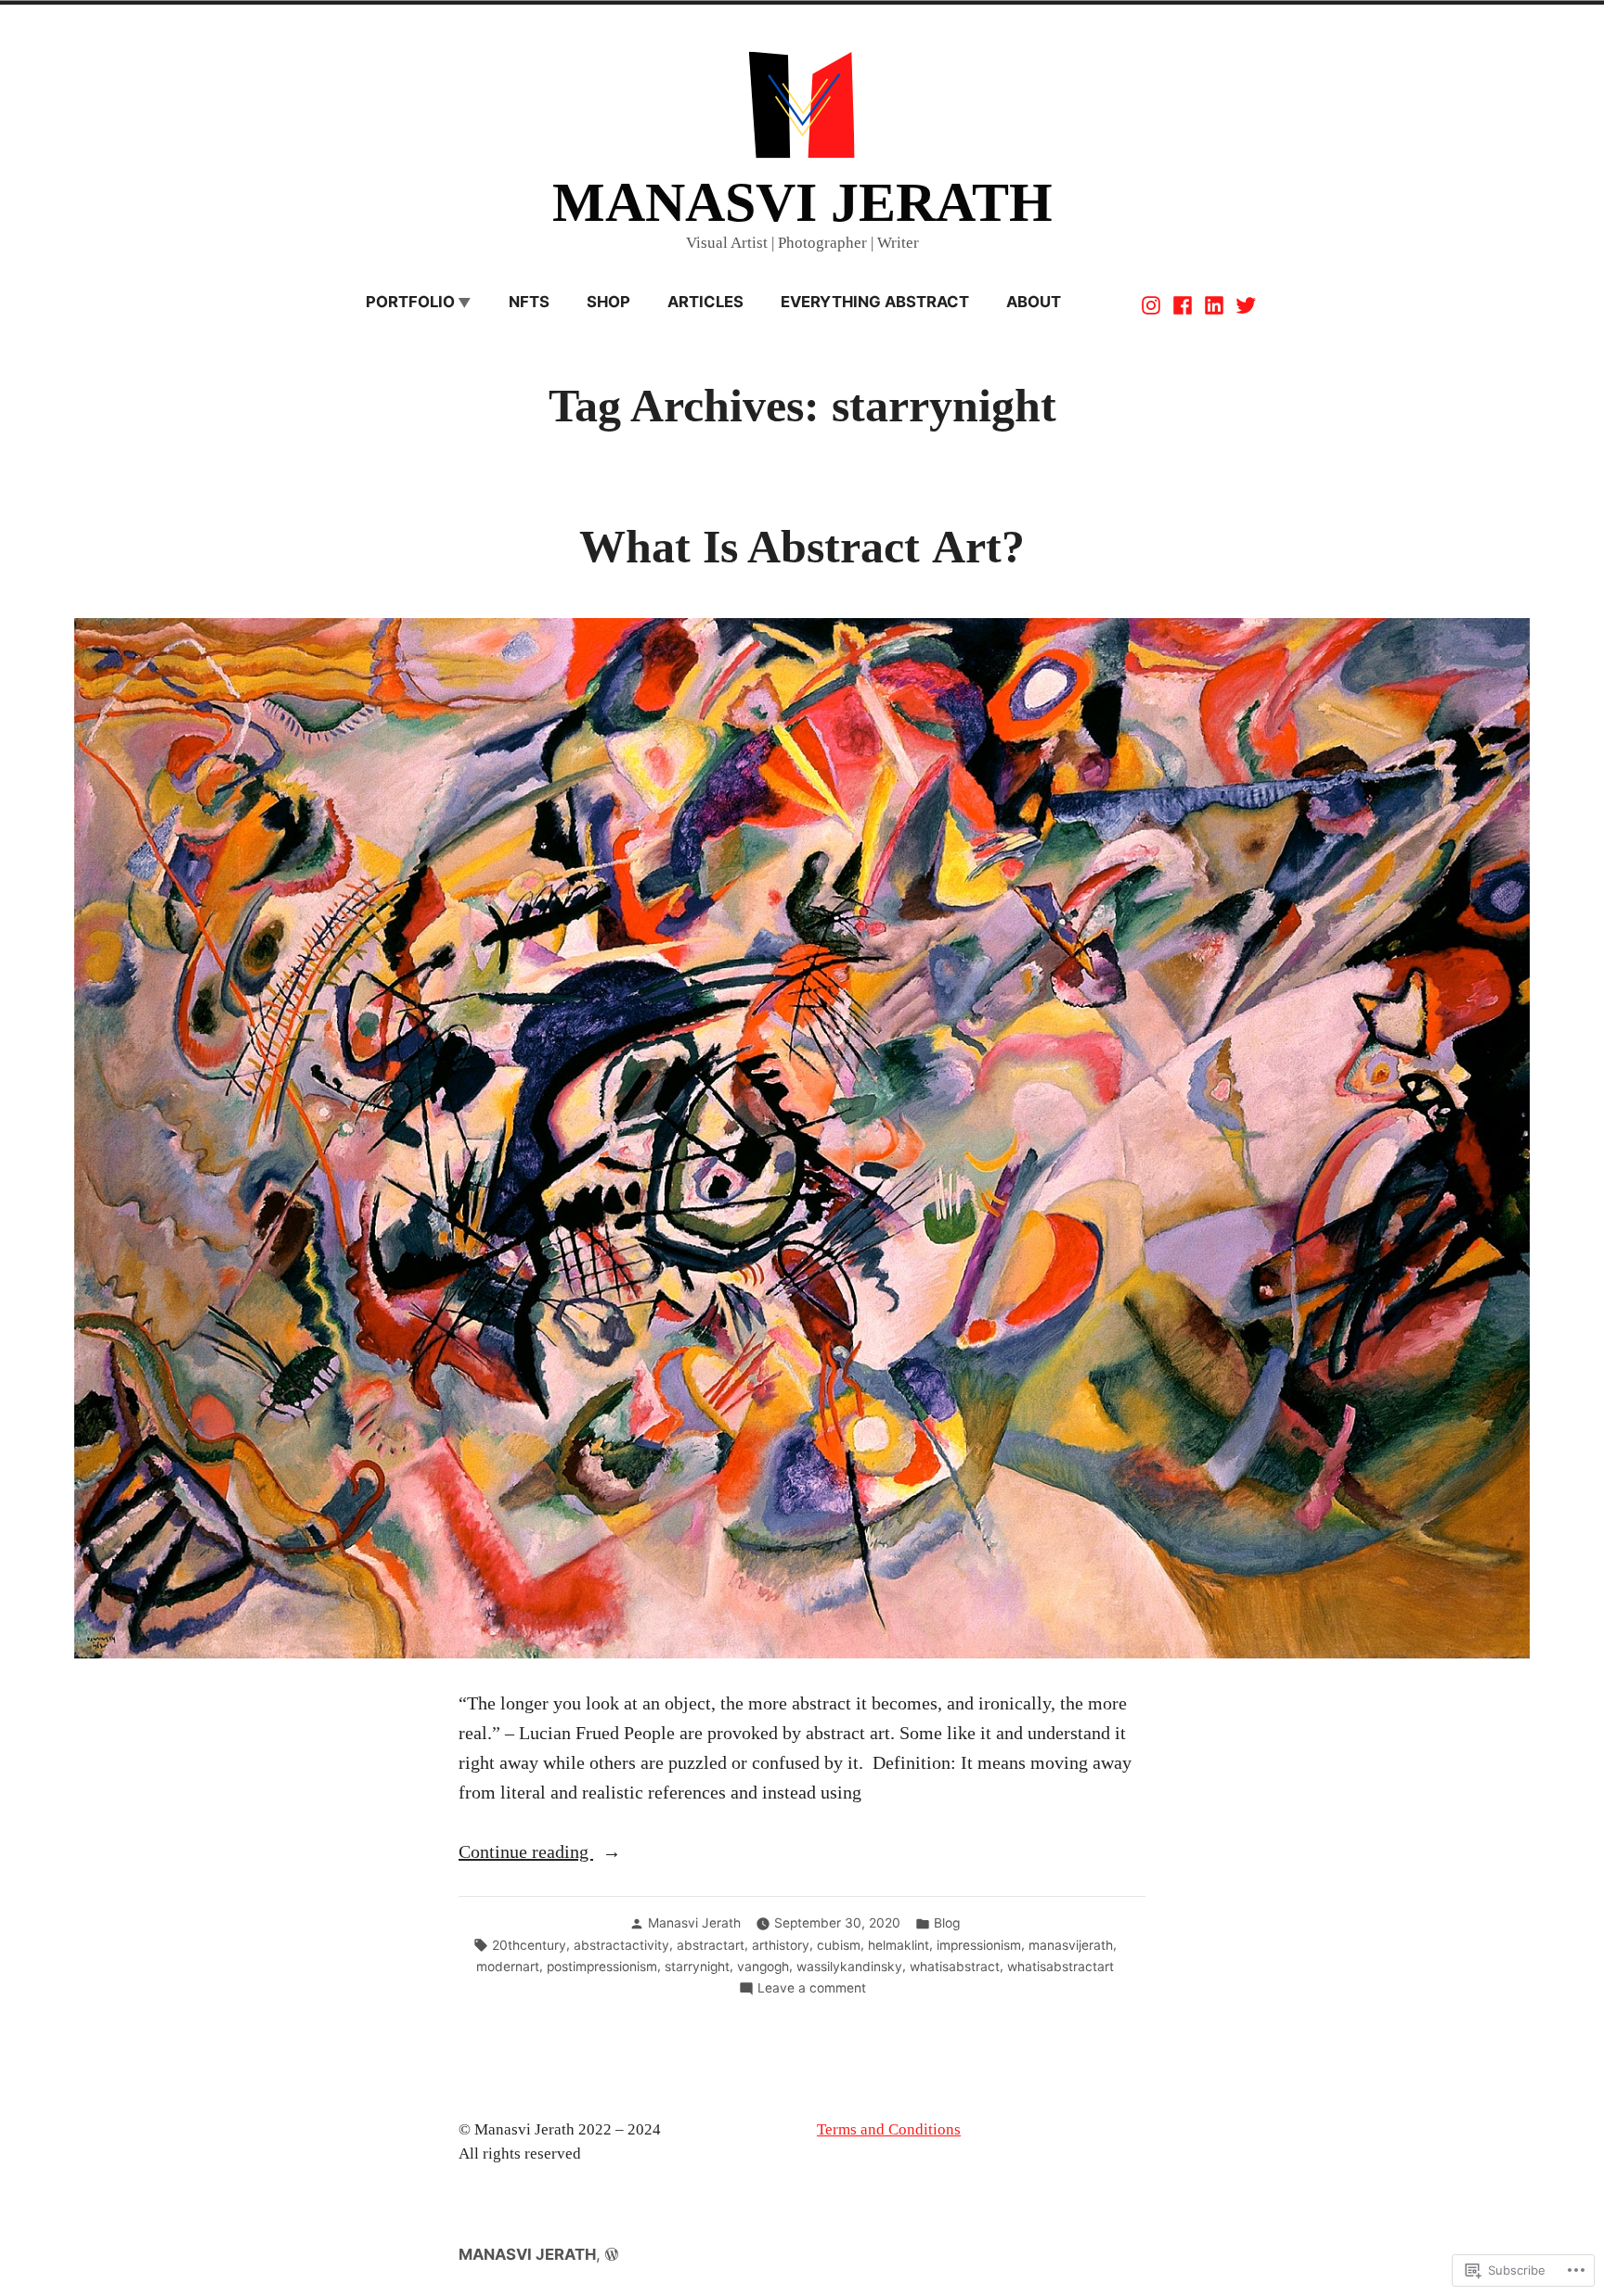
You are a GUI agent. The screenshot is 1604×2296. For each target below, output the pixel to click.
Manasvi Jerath (694, 1923)
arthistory (781, 1945)
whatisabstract (955, 1967)
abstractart (711, 1945)
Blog (947, 1923)
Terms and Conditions (889, 2129)
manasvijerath (1071, 1945)
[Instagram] (1153, 303)
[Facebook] (1183, 303)
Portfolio (410, 302)
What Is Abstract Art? (802, 547)
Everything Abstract (875, 302)
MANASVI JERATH (802, 202)
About (1034, 302)
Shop (608, 302)
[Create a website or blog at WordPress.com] (612, 2254)
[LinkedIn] (1214, 303)
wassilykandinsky (849, 1967)
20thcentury (529, 1945)
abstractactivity (621, 1945)
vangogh (763, 1967)
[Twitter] (1244, 303)
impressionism (979, 1945)
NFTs (529, 302)
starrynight (697, 1967)
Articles (705, 302)
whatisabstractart (1061, 1967)
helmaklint (899, 1945)
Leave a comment (812, 1989)
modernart (508, 1967)
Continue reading (526, 1853)
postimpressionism (602, 1967)
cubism (839, 1945)
